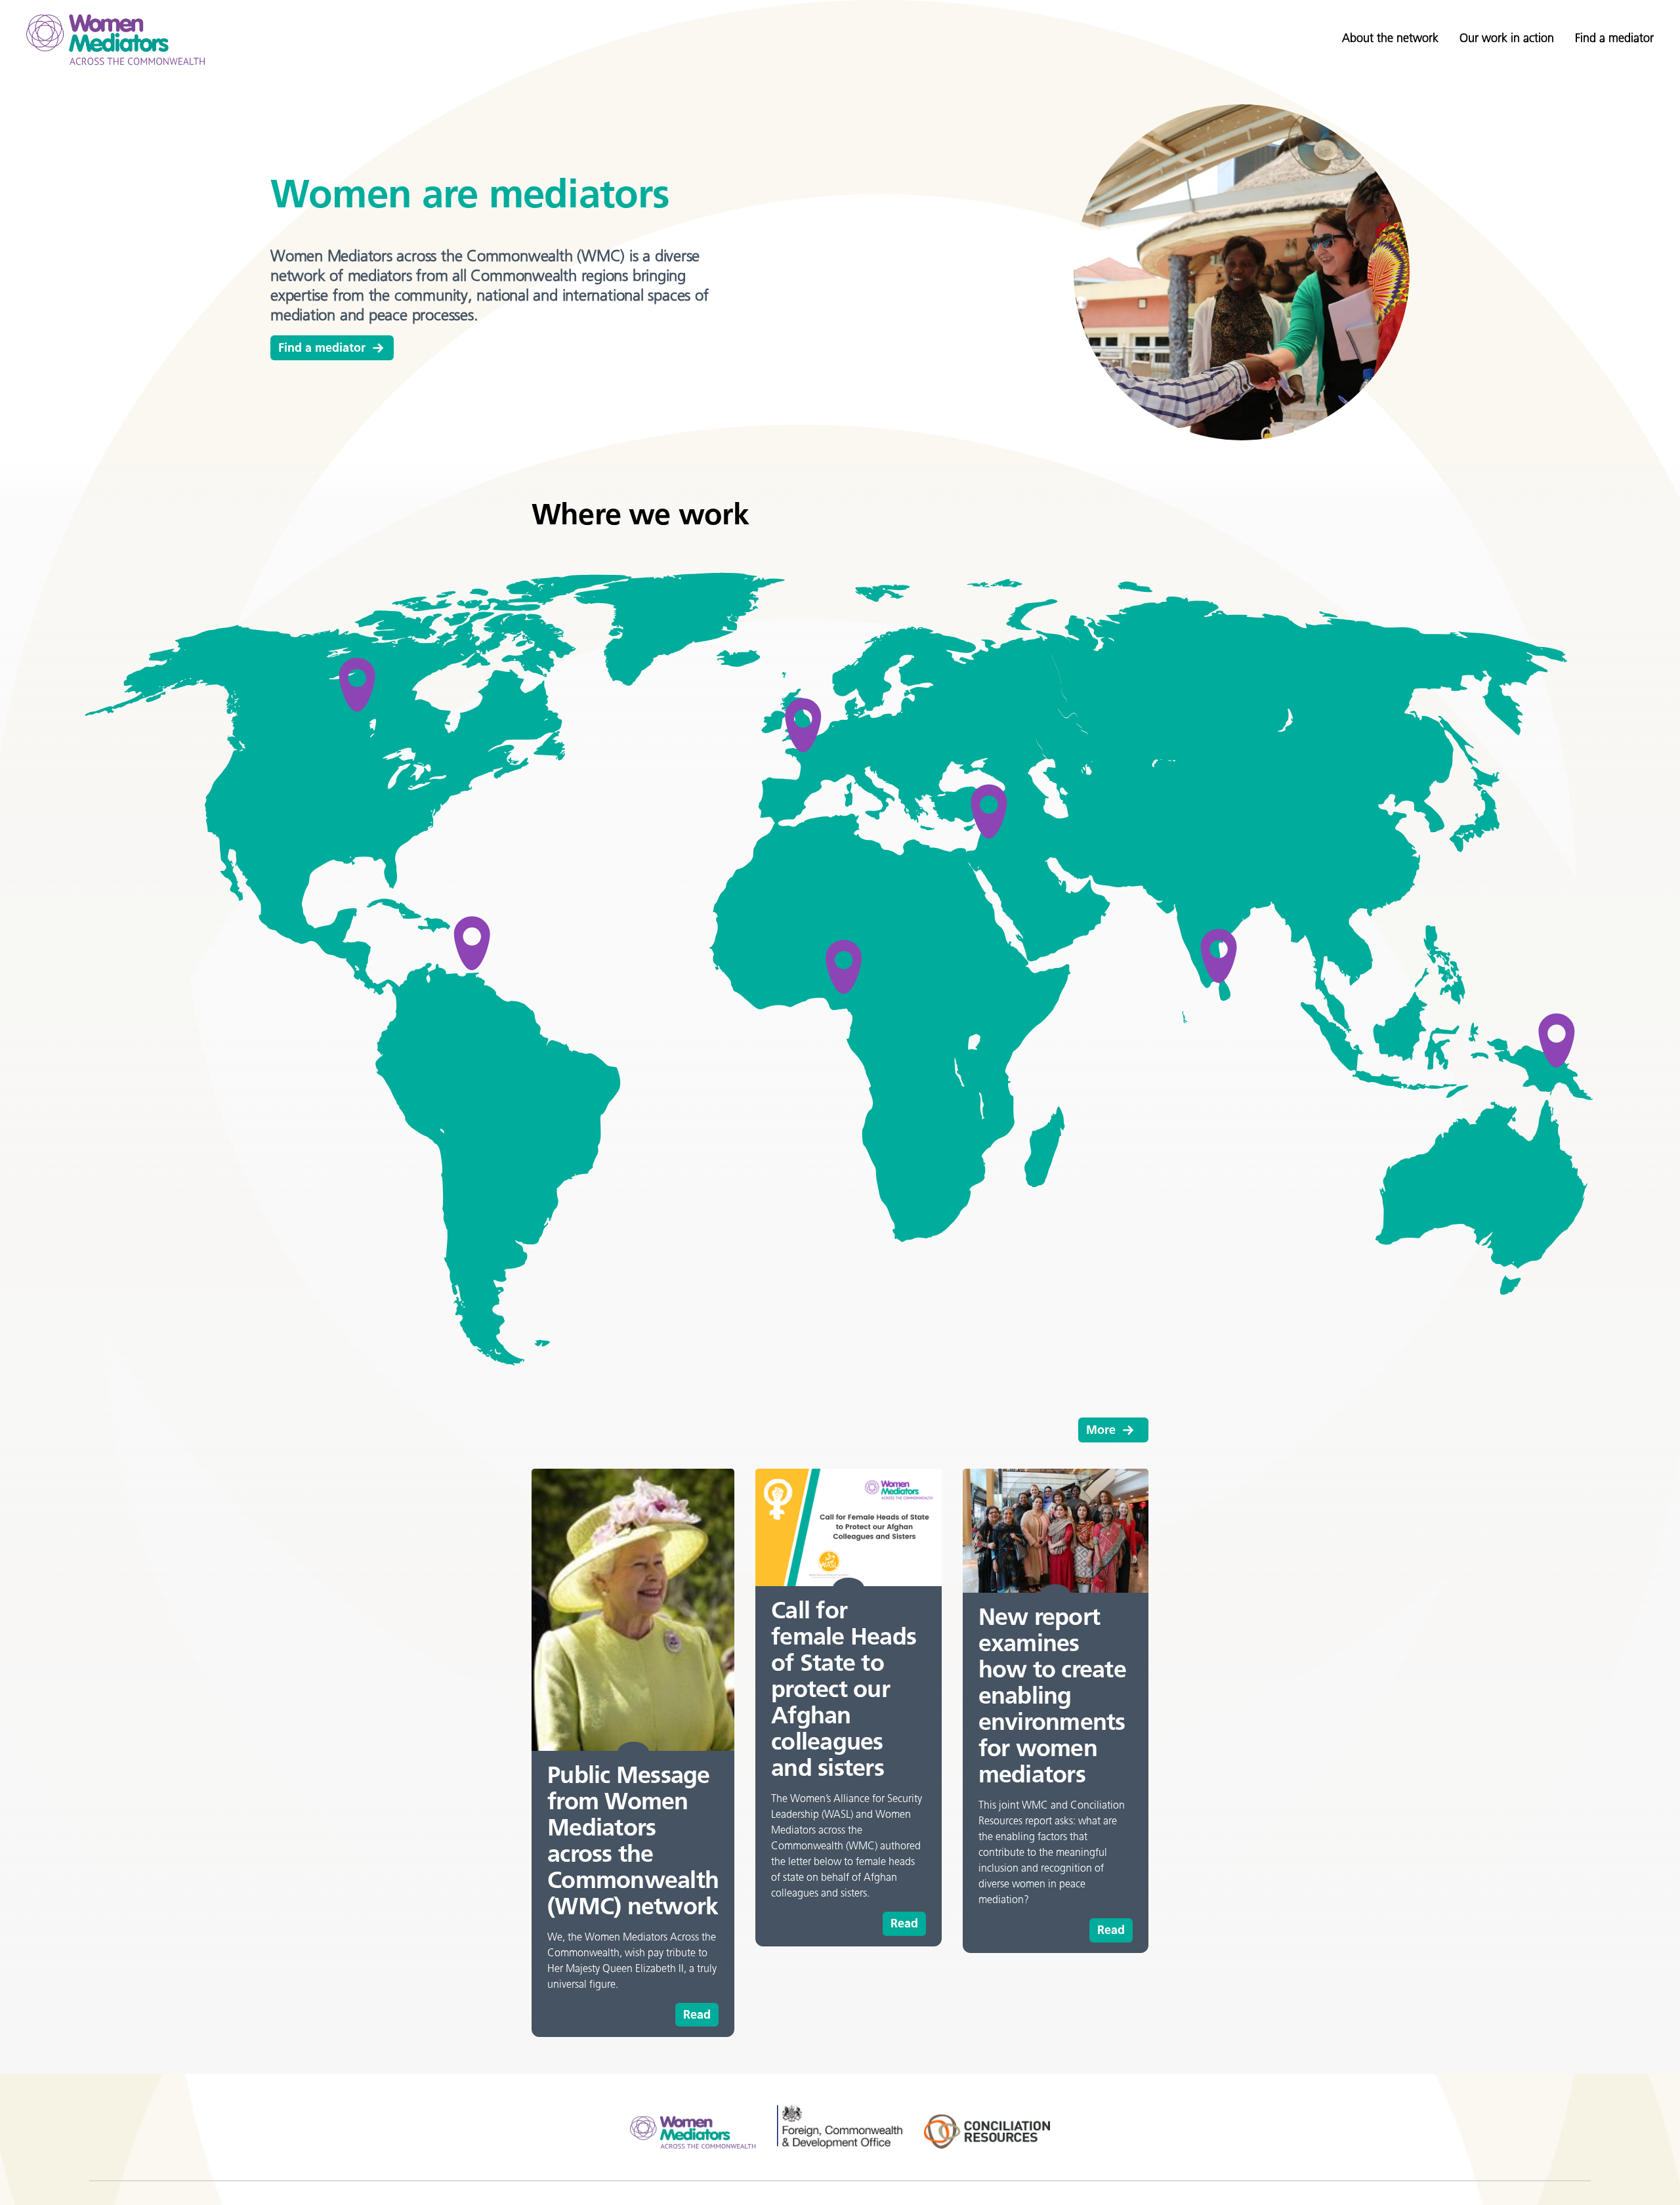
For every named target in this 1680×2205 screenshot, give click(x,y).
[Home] (115, 40)
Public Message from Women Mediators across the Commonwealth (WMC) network (633, 1840)
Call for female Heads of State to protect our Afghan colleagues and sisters (844, 1689)
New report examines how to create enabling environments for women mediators (1052, 1695)
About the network (1390, 38)
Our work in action (1507, 38)
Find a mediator (1614, 38)
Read (697, 2015)
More (1101, 1430)
